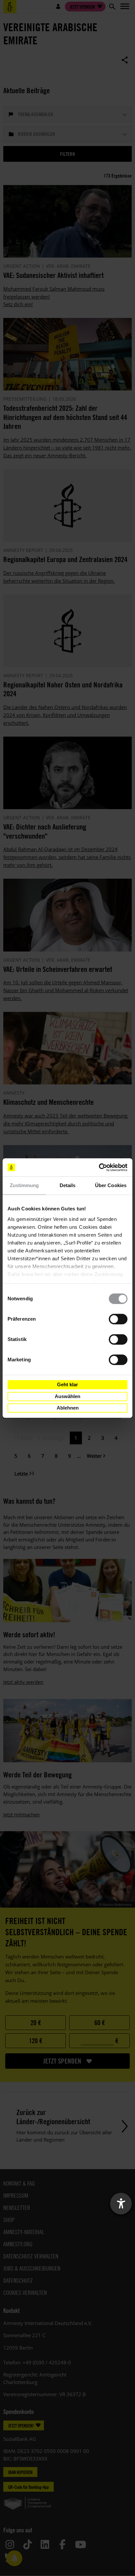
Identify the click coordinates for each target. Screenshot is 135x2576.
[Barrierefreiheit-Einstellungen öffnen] (121, 2204)
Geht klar (67, 1384)
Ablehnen (68, 1408)
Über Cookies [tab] (111, 1185)
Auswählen (67, 1396)
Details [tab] (68, 1185)
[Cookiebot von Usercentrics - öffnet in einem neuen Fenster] (99, 1167)
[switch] (118, 1319)
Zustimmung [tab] (24, 1185)
